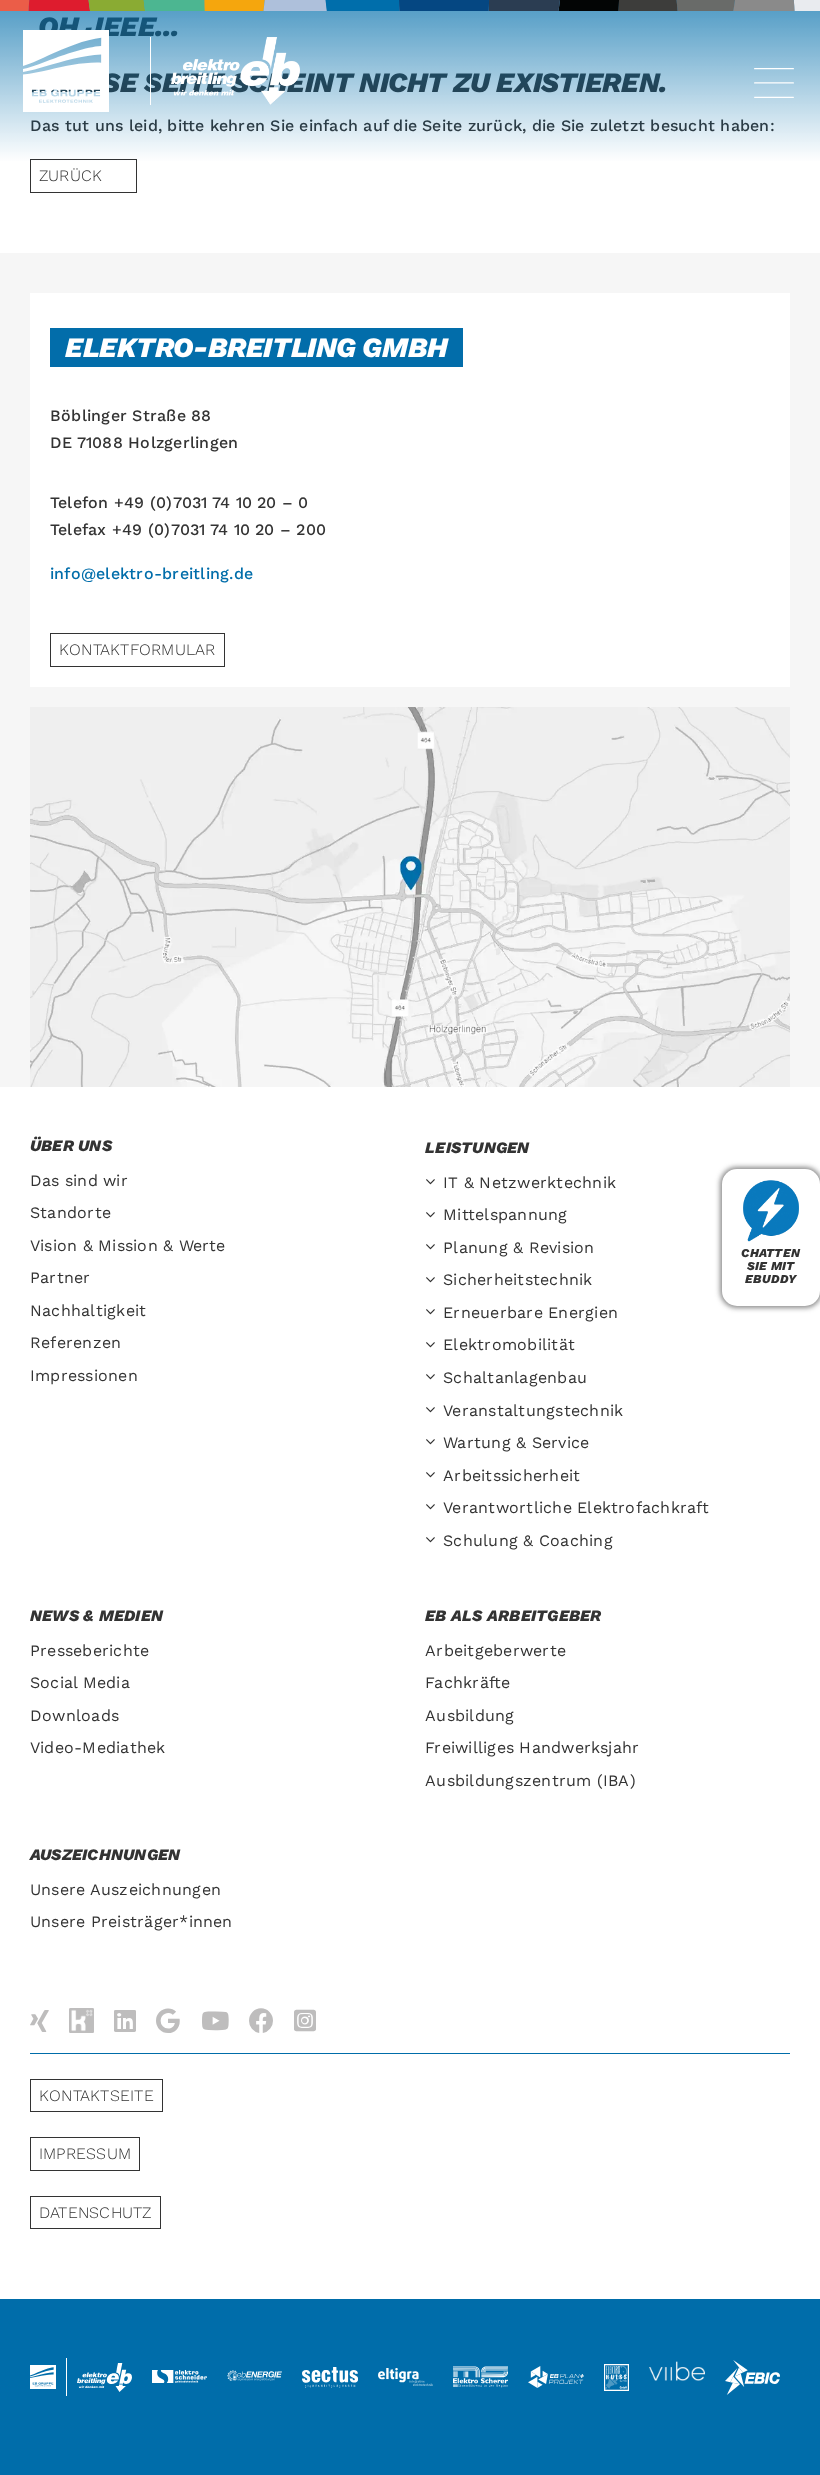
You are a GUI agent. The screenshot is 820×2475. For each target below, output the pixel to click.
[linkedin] (125, 2020)
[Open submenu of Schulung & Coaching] (434, 1541)
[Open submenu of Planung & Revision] (434, 1248)
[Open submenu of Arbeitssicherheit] (434, 1476)
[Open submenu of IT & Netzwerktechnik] (434, 1183)
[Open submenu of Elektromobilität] (434, 1345)
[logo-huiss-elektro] (617, 2371)
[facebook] (261, 2020)
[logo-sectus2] (329, 2370)
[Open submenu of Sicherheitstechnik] (434, 1280)
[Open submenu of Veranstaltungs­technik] (434, 1411)
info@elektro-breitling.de (151, 573)
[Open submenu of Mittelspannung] (434, 1215)
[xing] (39, 2020)
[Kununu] (81, 2020)
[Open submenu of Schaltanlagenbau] (434, 1378)
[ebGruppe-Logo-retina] (66, 37)
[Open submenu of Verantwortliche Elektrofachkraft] (434, 1508)
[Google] (168, 2020)
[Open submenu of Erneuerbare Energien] (434, 1313)
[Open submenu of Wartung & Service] (434, 1443)
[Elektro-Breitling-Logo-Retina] (242, 44)
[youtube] (215, 2020)
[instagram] (305, 2020)
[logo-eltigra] (405, 2375)
